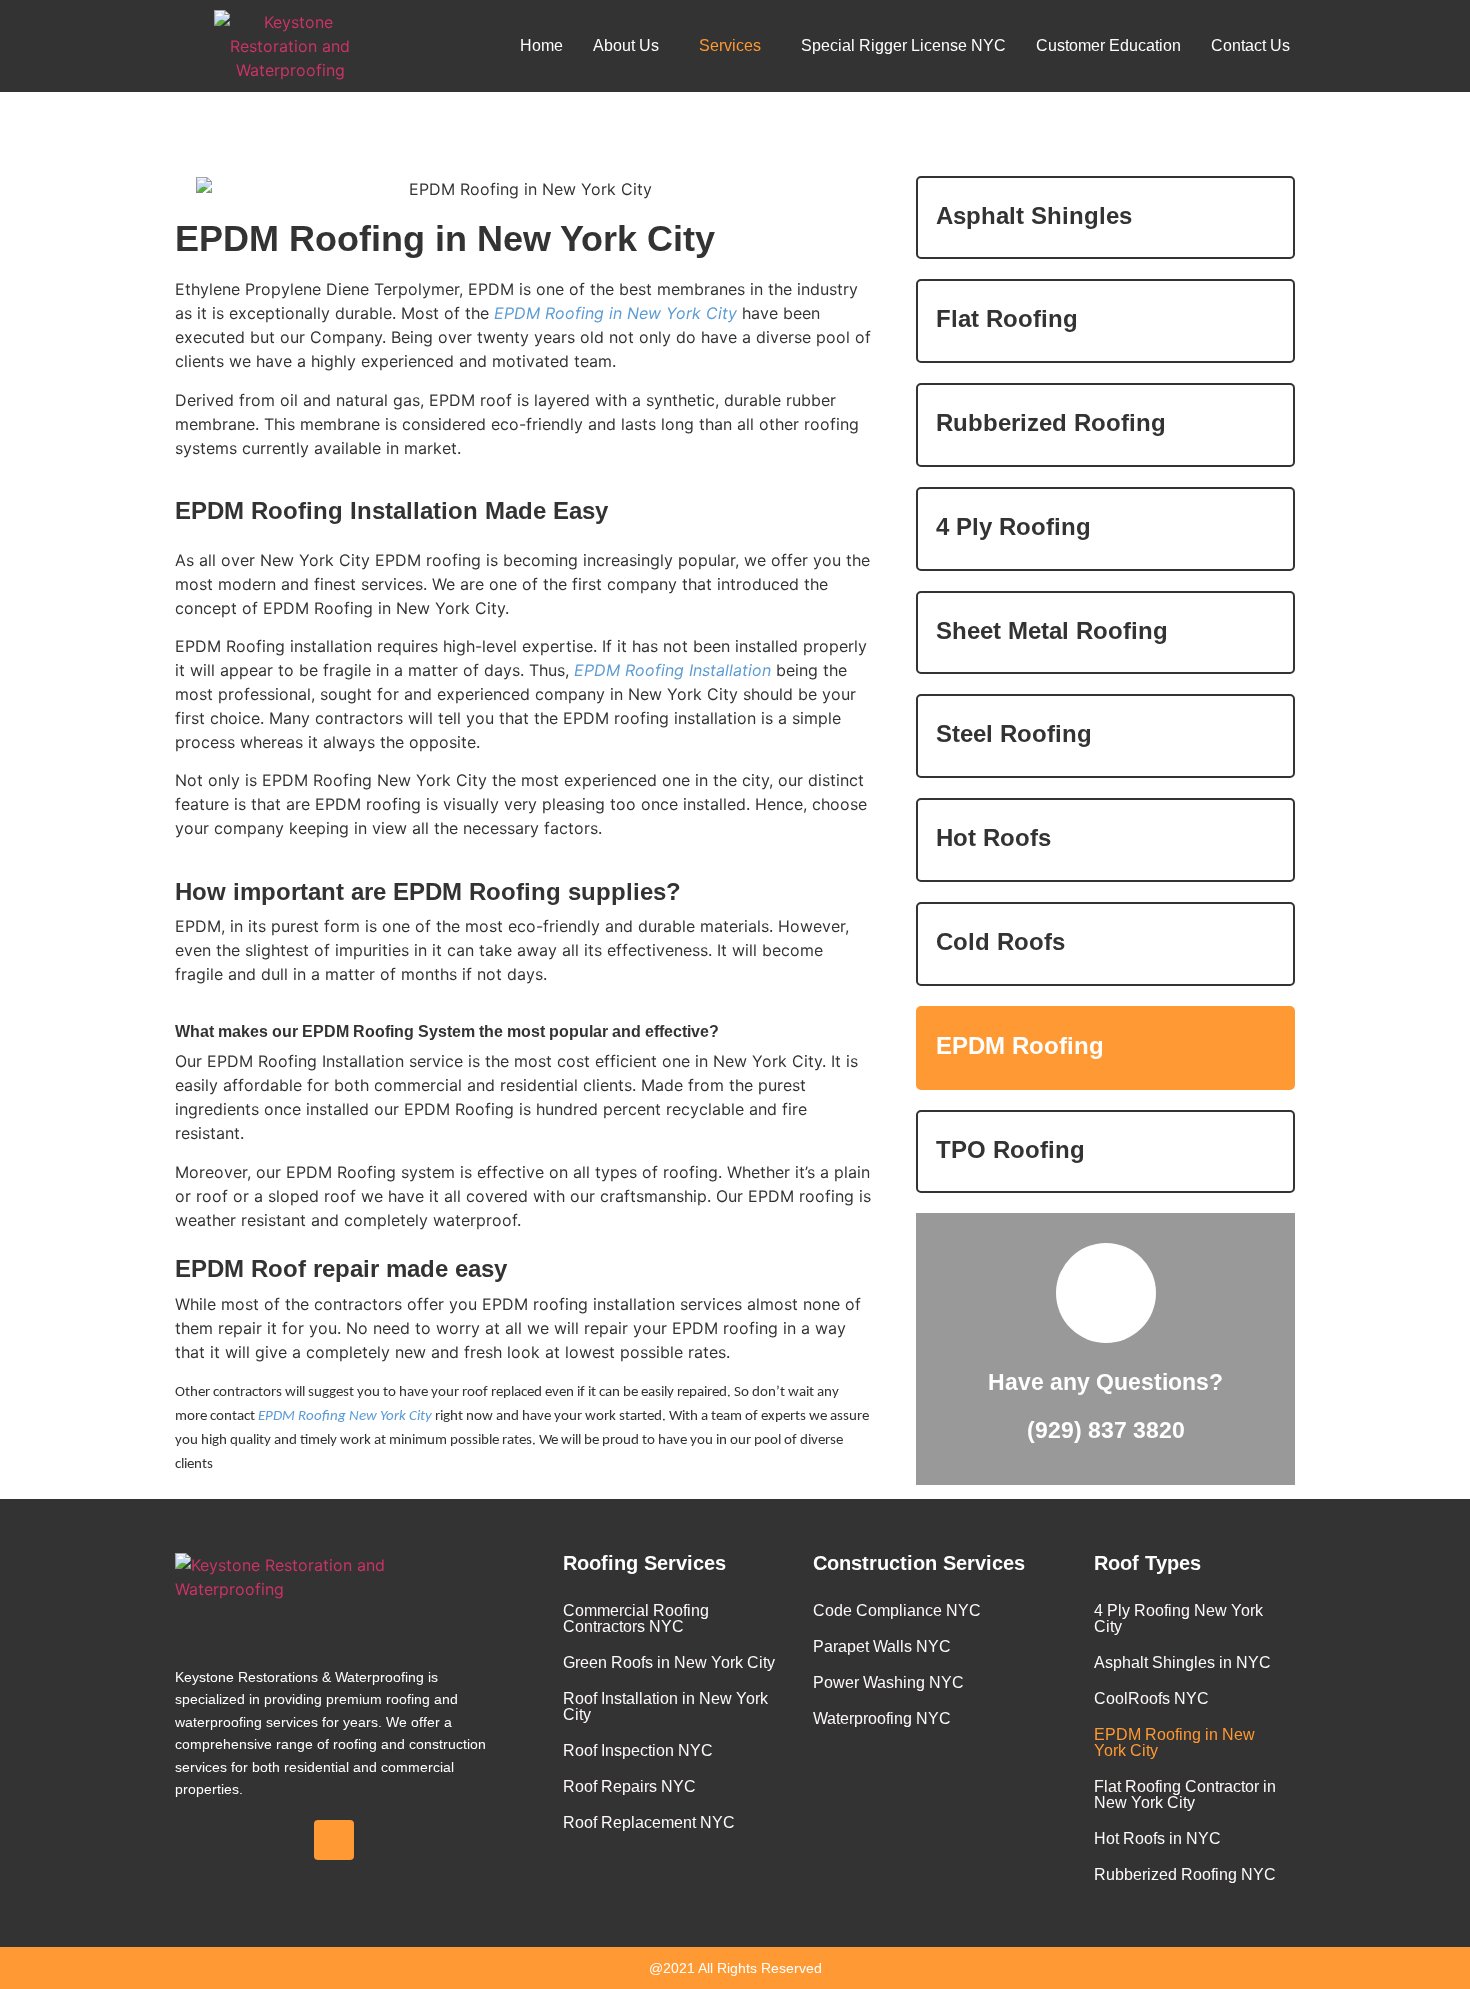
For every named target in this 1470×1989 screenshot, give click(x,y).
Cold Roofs (1000, 941)
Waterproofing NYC (882, 1718)
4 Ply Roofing (1013, 526)
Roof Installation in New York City (665, 1706)
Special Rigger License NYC (903, 45)
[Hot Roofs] (1265, 842)
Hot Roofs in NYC (1157, 1838)
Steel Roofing (1014, 733)
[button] (631, 46)
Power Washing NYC (888, 1682)
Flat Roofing (1007, 318)
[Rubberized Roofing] (1265, 427)
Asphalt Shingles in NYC (1182, 1662)
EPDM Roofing (1020, 1045)
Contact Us (1250, 45)
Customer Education (1108, 45)
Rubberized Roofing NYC (1185, 1874)
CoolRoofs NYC (1151, 1698)
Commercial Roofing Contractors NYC (636, 1618)
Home (541, 45)
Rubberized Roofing (1051, 422)
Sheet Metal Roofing (1052, 630)
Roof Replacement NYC (649, 1822)
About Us (626, 45)
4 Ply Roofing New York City (1178, 1618)
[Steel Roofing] (1265, 738)
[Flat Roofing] (1265, 323)
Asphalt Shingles (1034, 215)
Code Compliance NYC (897, 1610)
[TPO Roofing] (1265, 1154)
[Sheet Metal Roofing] (1265, 635)
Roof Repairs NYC (629, 1786)
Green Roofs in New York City (669, 1662)
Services (730, 45)
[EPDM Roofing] (1265, 1050)
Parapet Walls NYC (882, 1646)
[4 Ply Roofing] (1265, 531)
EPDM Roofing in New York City (1174, 1742)
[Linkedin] (334, 1840)
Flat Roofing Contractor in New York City (1185, 1794)
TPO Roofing (1010, 1149)
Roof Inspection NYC (638, 1750)
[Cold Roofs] (1265, 946)
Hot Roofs (993, 837)
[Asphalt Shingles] (1265, 219)
